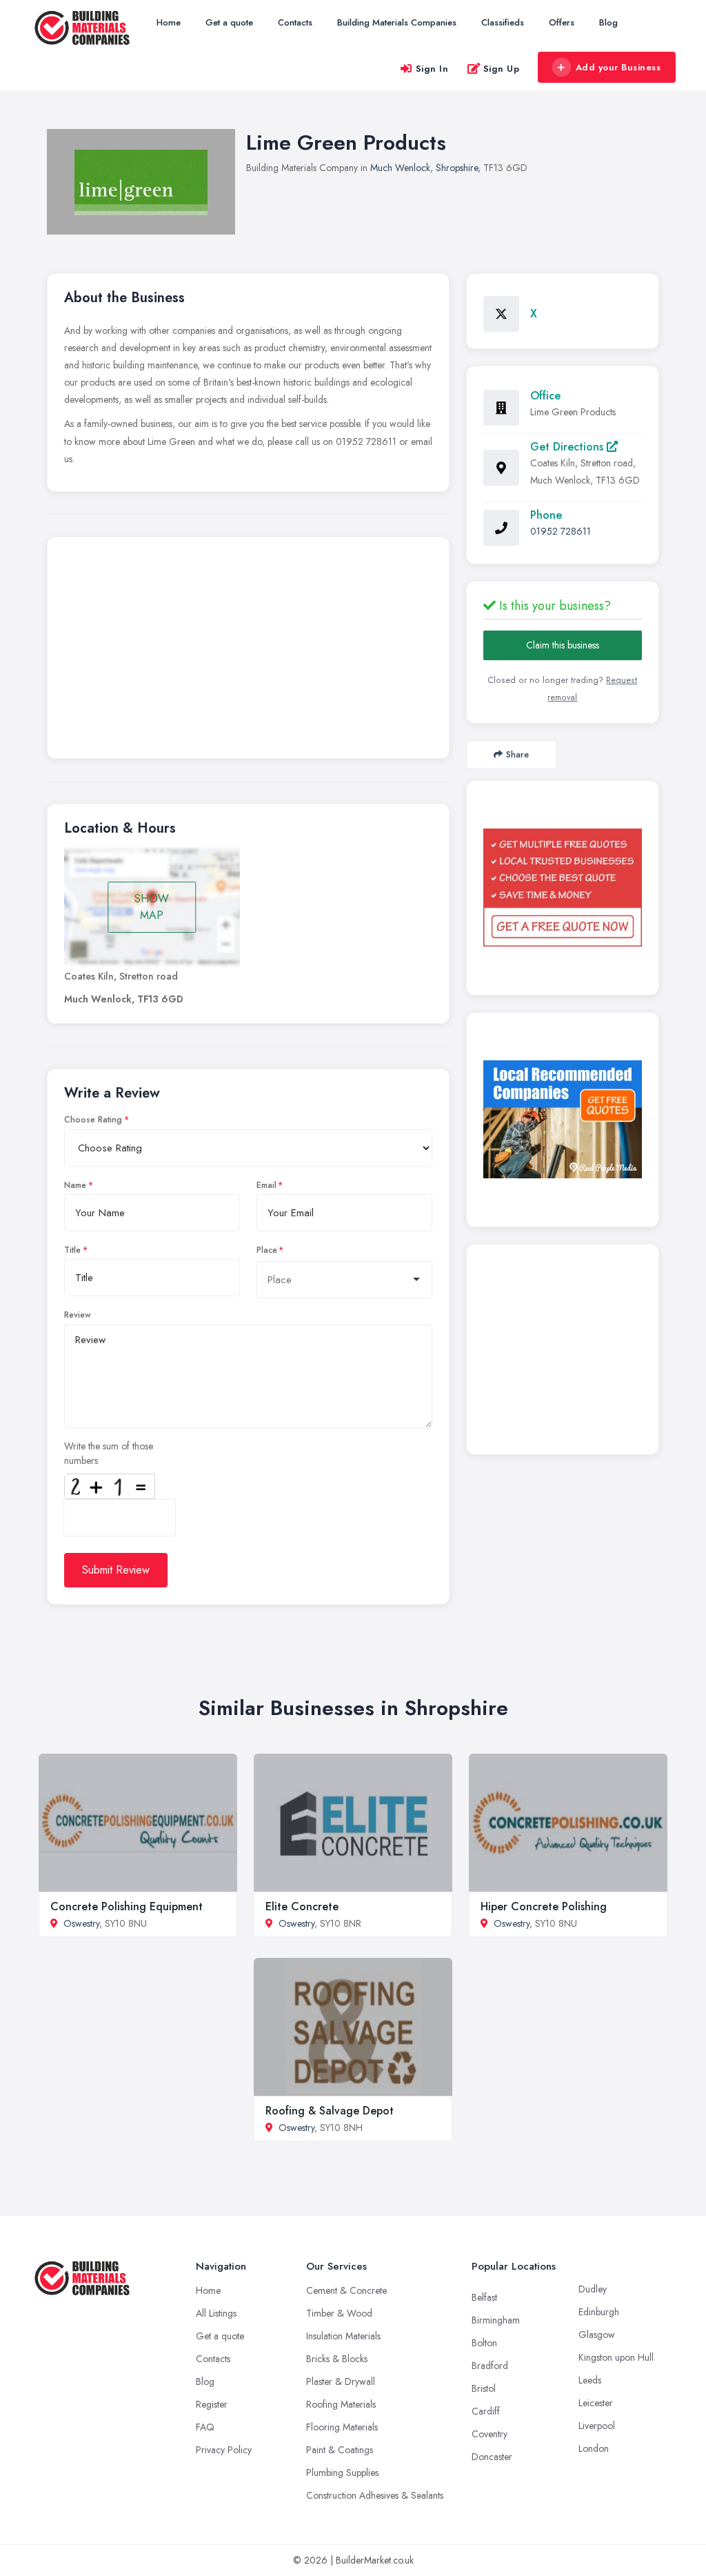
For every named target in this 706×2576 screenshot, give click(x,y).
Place (267, 1250)
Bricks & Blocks (337, 2359)
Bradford (490, 2366)
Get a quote (229, 22)
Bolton (484, 2343)
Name (75, 1185)
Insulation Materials (343, 2336)
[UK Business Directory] (563, 1119)
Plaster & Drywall (341, 2381)
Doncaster (492, 2457)
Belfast (484, 2297)
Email (266, 1185)
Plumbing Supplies (342, 2473)
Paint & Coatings (340, 2450)
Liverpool (597, 2426)
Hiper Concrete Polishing (544, 1906)
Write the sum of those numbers (109, 1453)
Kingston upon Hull (616, 2357)
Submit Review (116, 1570)
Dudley (593, 2289)
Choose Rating (93, 1120)
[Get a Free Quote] (563, 888)
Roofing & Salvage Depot (330, 2111)
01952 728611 (561, 531)
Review (78, 1315)
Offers (562, 22)
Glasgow (597, 2335)
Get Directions (568, 447)
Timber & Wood (339, 2313)
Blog (608, 22)
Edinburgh (599, 2312)
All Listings (216, 2313)
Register (212, 2404)
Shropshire (457, 168)
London (594, 2448)
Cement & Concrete (346, 2290)
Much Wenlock (400, 168)
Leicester (596, 2403)
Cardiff (486, 2411)
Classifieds (503, 22)
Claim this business (563, 645)
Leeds (590, 2380)
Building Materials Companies (397, 22)
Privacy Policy (224, 2450)
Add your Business (618, 67)
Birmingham (496, 2320)
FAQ (205, 2427)
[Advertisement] (248, 651)
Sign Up (502, 69)
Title (72, 1250)
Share (517, 754)
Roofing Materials (341, 2404)
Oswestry (81, 1923)
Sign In (432, 69)
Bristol (484, 2388)
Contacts (295, 22)
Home (169, 22)
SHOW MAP (152, 907)
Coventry (490, 2434)
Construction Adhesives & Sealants (375, 2495)
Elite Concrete (302, 1906)
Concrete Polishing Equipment (127, 1906)
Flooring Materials (342, 2427)
